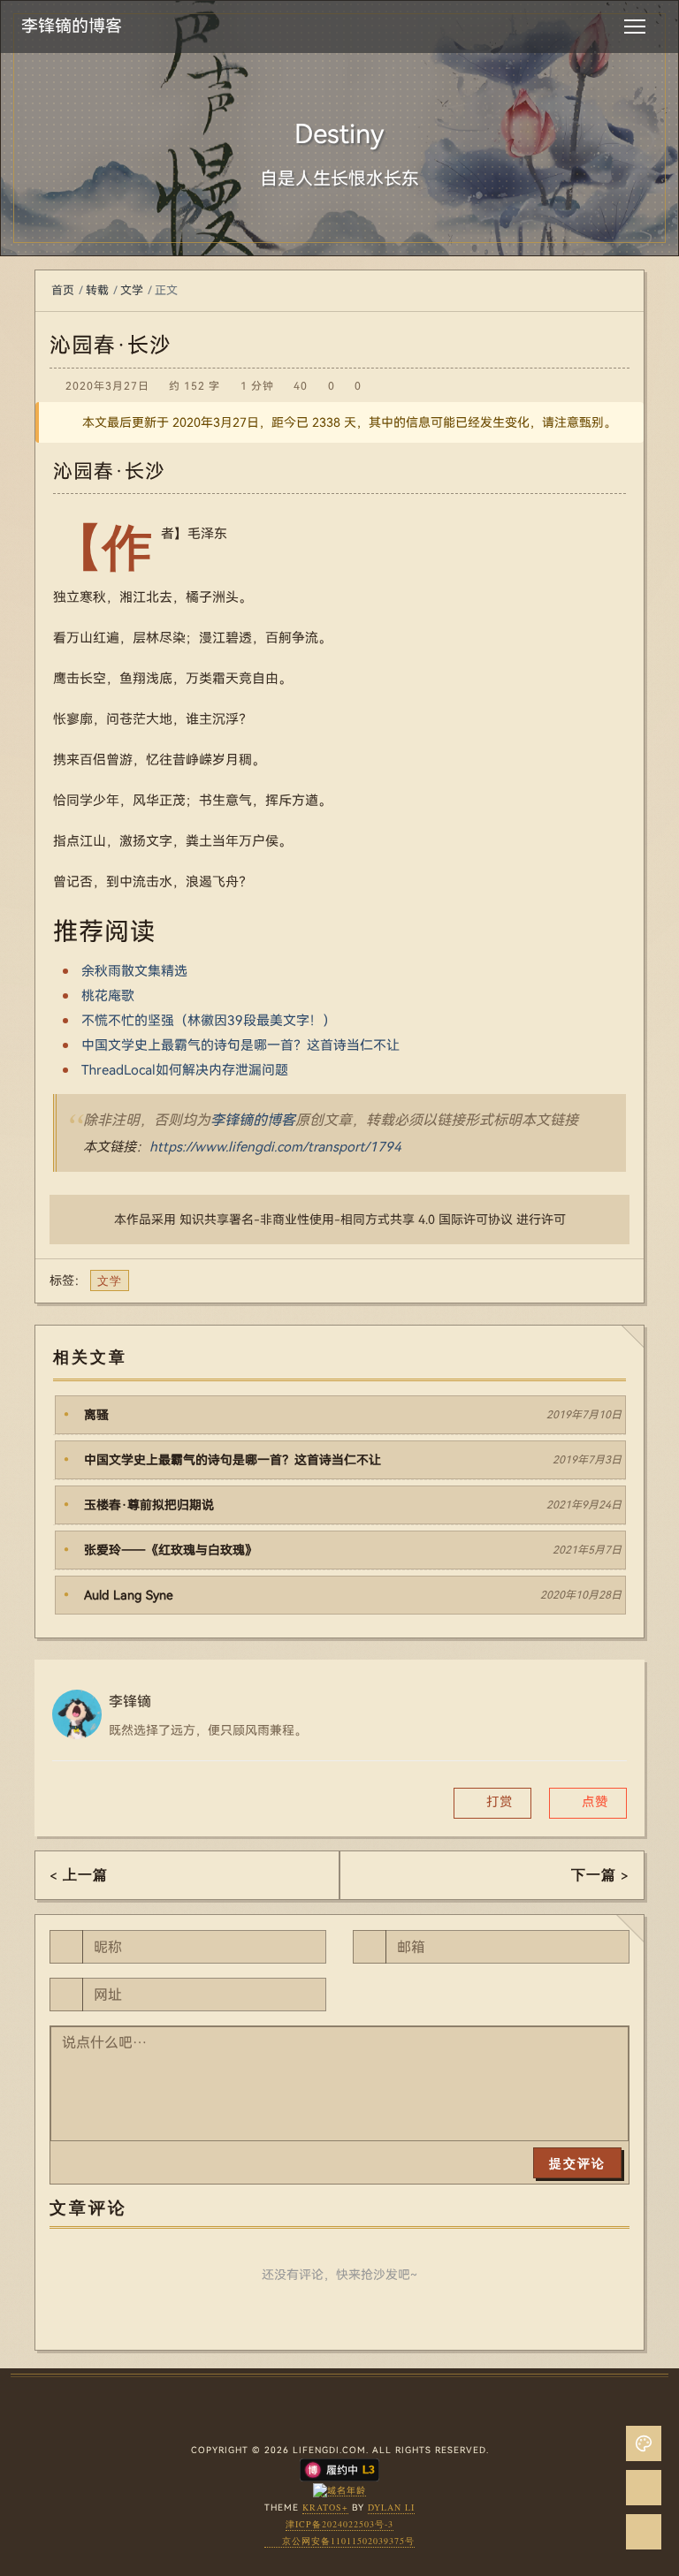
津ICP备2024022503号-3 (339, 2524)
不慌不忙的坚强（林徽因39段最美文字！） (209, 1021)
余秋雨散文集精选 (134, 971)
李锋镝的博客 (253, 1120)
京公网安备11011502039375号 (348, 2541)
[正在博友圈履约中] (339, 2469)
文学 (132, 290)
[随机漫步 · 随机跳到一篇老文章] (644, 2488)
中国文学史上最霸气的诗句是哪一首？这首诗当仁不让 (240, 1045)
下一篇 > (600, 1874)
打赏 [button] (498, 1802)
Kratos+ (325, 2507)
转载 (97, 290)
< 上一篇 (79, 1874)
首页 (63, 290)
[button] (588, 1803)
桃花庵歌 (108, 996)
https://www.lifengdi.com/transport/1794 (275, 1147)
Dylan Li (391, 2507)
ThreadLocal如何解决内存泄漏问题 (185, 1070)
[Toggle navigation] (635, 27)
